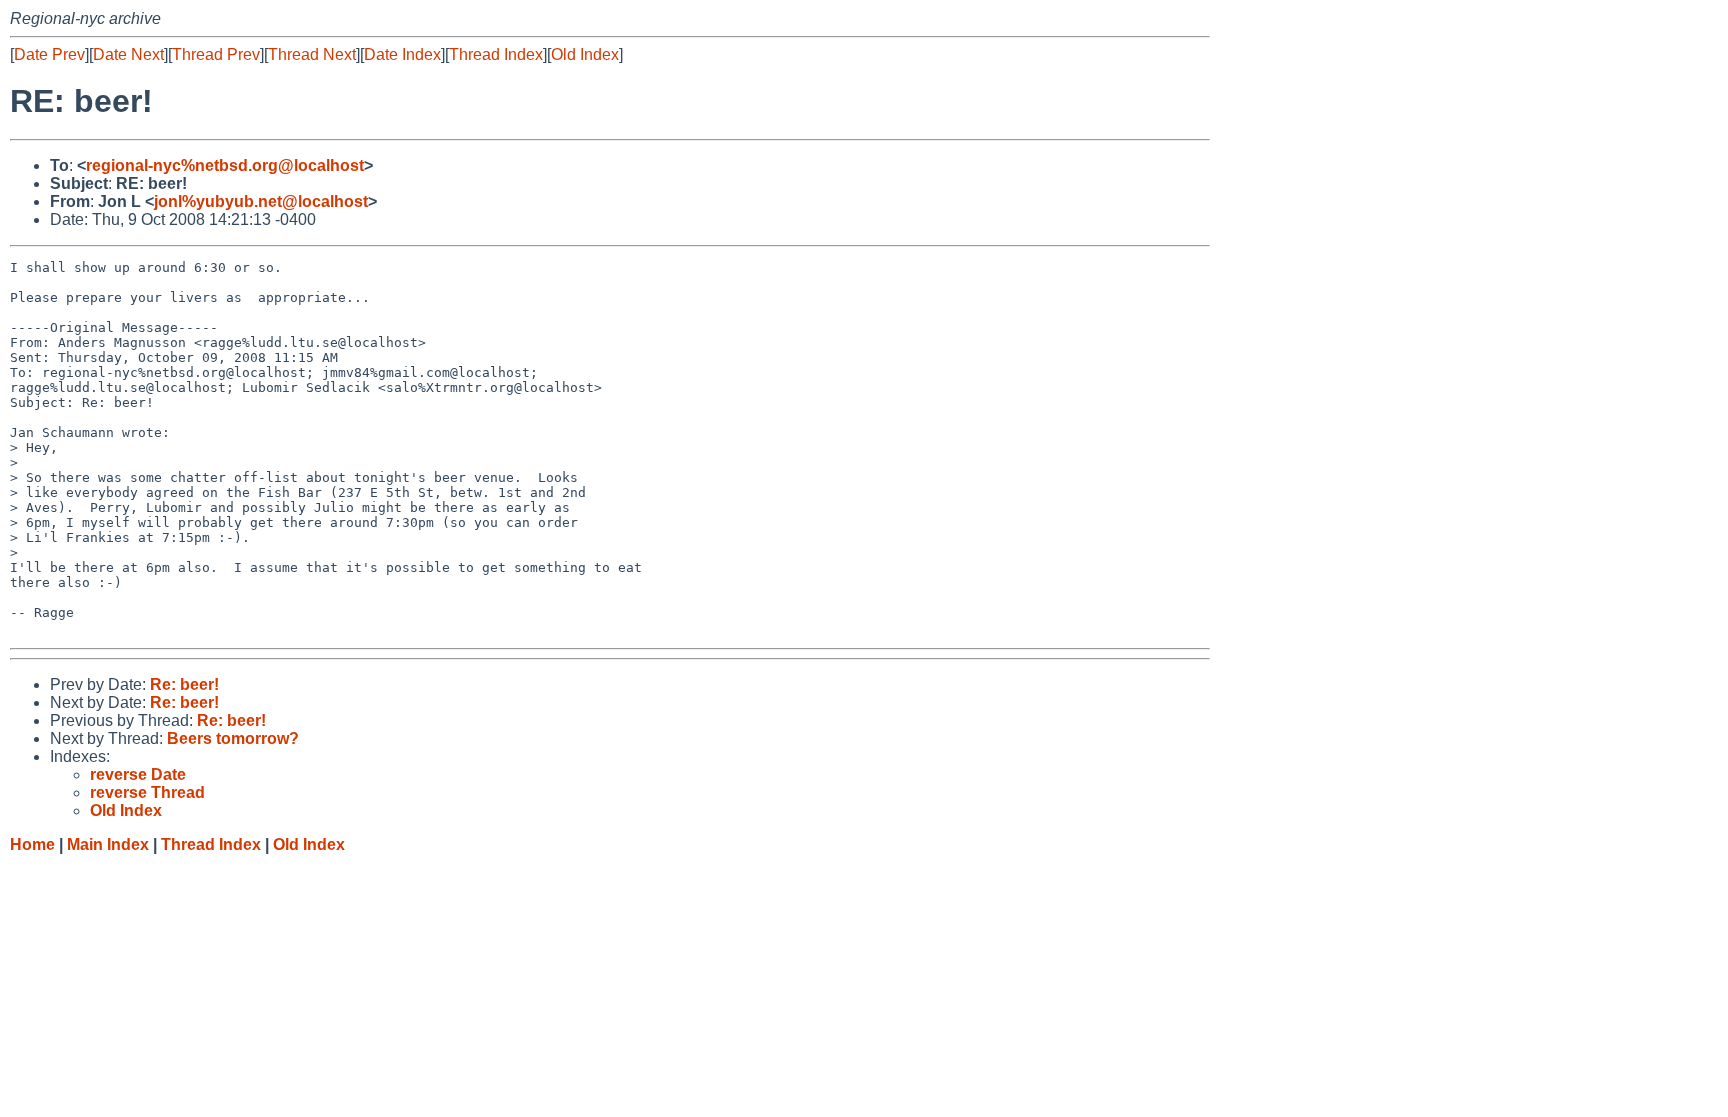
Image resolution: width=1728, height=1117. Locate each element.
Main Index (108, 844)
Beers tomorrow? (233, 738)
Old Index (585, 54)
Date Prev (49, 54)
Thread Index (496, 54)
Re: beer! (184, 684)
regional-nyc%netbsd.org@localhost (225, 165)
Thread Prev (216, 54)
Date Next (128, 54)
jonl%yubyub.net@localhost (261, 201)
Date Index (402, 54)
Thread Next (312, 54)
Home (32, 844)
